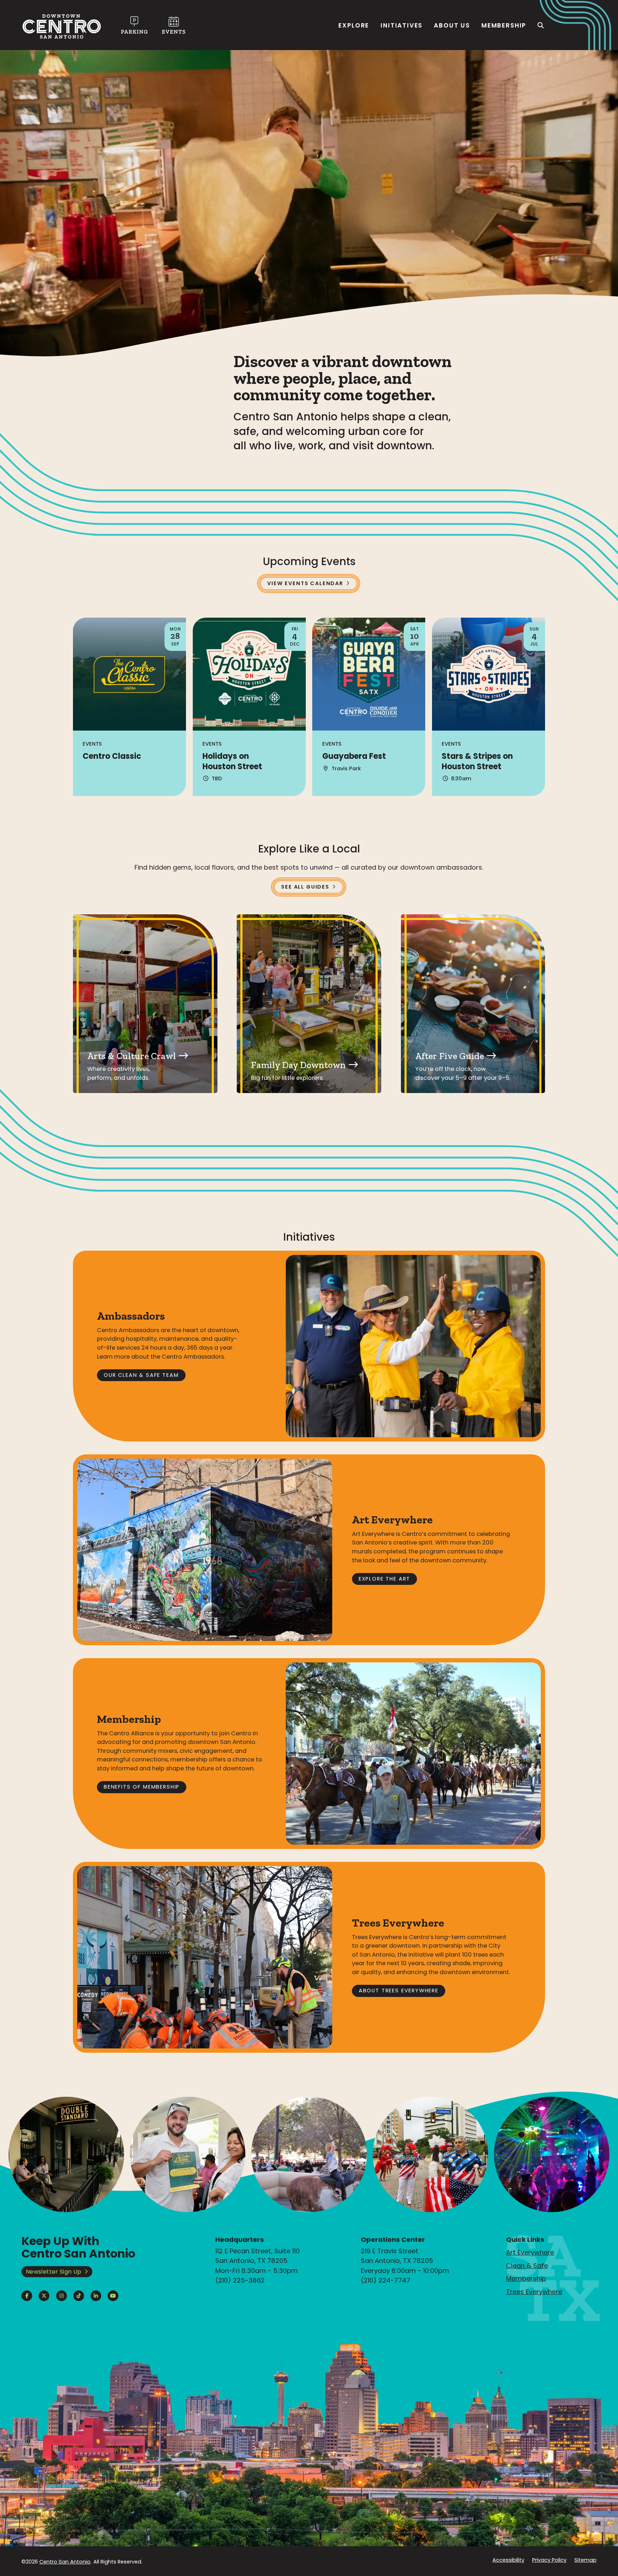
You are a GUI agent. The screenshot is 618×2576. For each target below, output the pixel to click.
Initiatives (401, 25)
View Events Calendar (305, 583)
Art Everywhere (530, 2252)
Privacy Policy (549, 2560)
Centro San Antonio (65, 2562)
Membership (504, 25)
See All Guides (305, 887)
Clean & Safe (527, 2266)
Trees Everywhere (534, 2292)
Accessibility (508, 2560)
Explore (354, 25)
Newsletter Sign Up (54, 2272)
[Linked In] (96, 2296)
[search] (541, 25)
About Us (452, 25)
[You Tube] (113, 2296)
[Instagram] (62, 2296)
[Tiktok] (79, 2296)
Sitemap (585, 2560)
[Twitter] (44, 2296)
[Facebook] (27, 2296)
